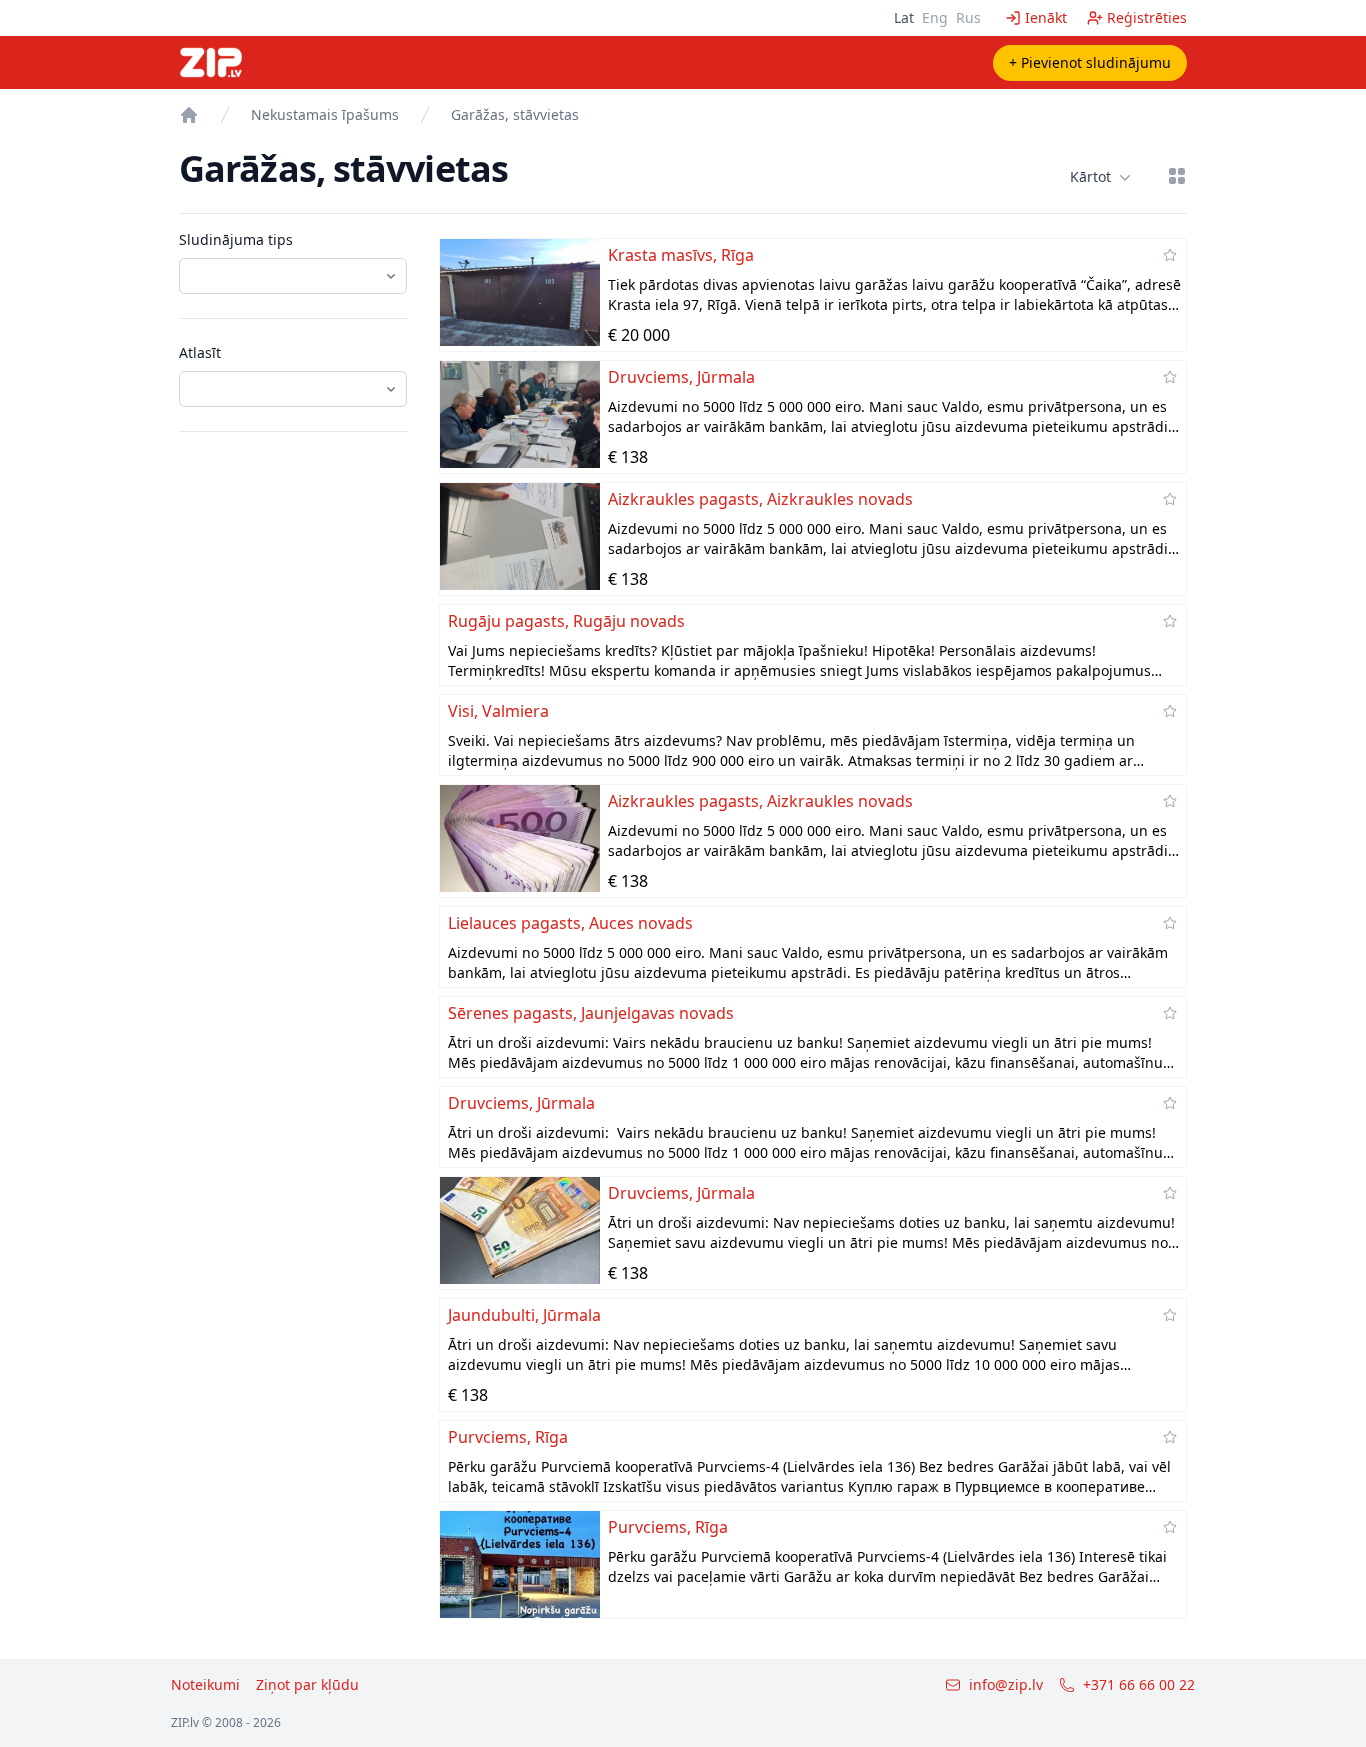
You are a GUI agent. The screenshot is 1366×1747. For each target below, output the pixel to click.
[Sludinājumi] (189, 115)
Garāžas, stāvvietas (515, 114)
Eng (935, 17)
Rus (968, 17)
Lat (904, 17)
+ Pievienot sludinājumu (1090, 62)
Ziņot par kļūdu (307, 1684)
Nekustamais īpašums (325, 114)
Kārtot (1090, 176)
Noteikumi (205, 1684)
